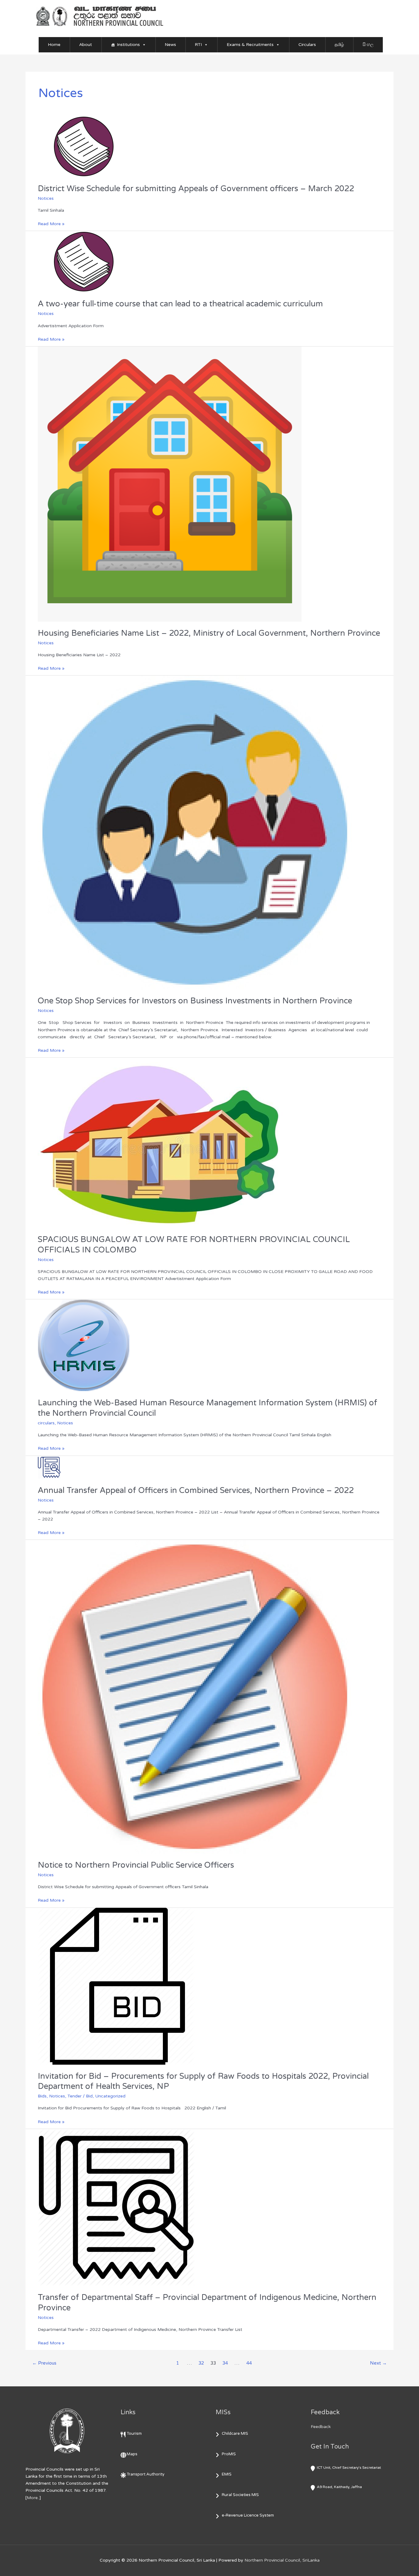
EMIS (227, 2474)
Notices (46, 198)
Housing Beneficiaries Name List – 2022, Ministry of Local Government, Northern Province (209, 633)
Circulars (307, 45)
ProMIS (229, 2454)
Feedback (321, 2427)
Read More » (51, 223)
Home (54, 45)
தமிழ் (339, 45)
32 (201, 2363)
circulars (46, 1423)
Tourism (134, 2434)
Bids (42, 2096)
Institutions (128, 45)
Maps (132, 2454)
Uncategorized (110, 2096)
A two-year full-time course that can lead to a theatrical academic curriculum (180, 304)
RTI (198, 45)
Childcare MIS (235, 2434)
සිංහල (368, 45)
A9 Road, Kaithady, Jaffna (339, 2487)
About (86, 45)
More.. (33, 2498)
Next (378, 2363)
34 (225, 2363)
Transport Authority (146, 2474)
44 (249, 2363)
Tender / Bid (80, 2096)
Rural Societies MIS (240, 2495)
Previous (44, 2363)
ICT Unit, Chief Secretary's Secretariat (349, 2468)
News (170, 45)
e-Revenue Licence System (248, 2515)
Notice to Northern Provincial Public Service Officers (136, 1865)
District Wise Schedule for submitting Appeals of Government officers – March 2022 (196, 189)
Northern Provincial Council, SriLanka (282, 2560)
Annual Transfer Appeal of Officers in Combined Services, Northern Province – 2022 (196, 1490)
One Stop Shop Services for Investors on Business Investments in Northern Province (195, 1001)
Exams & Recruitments (250, 45)
